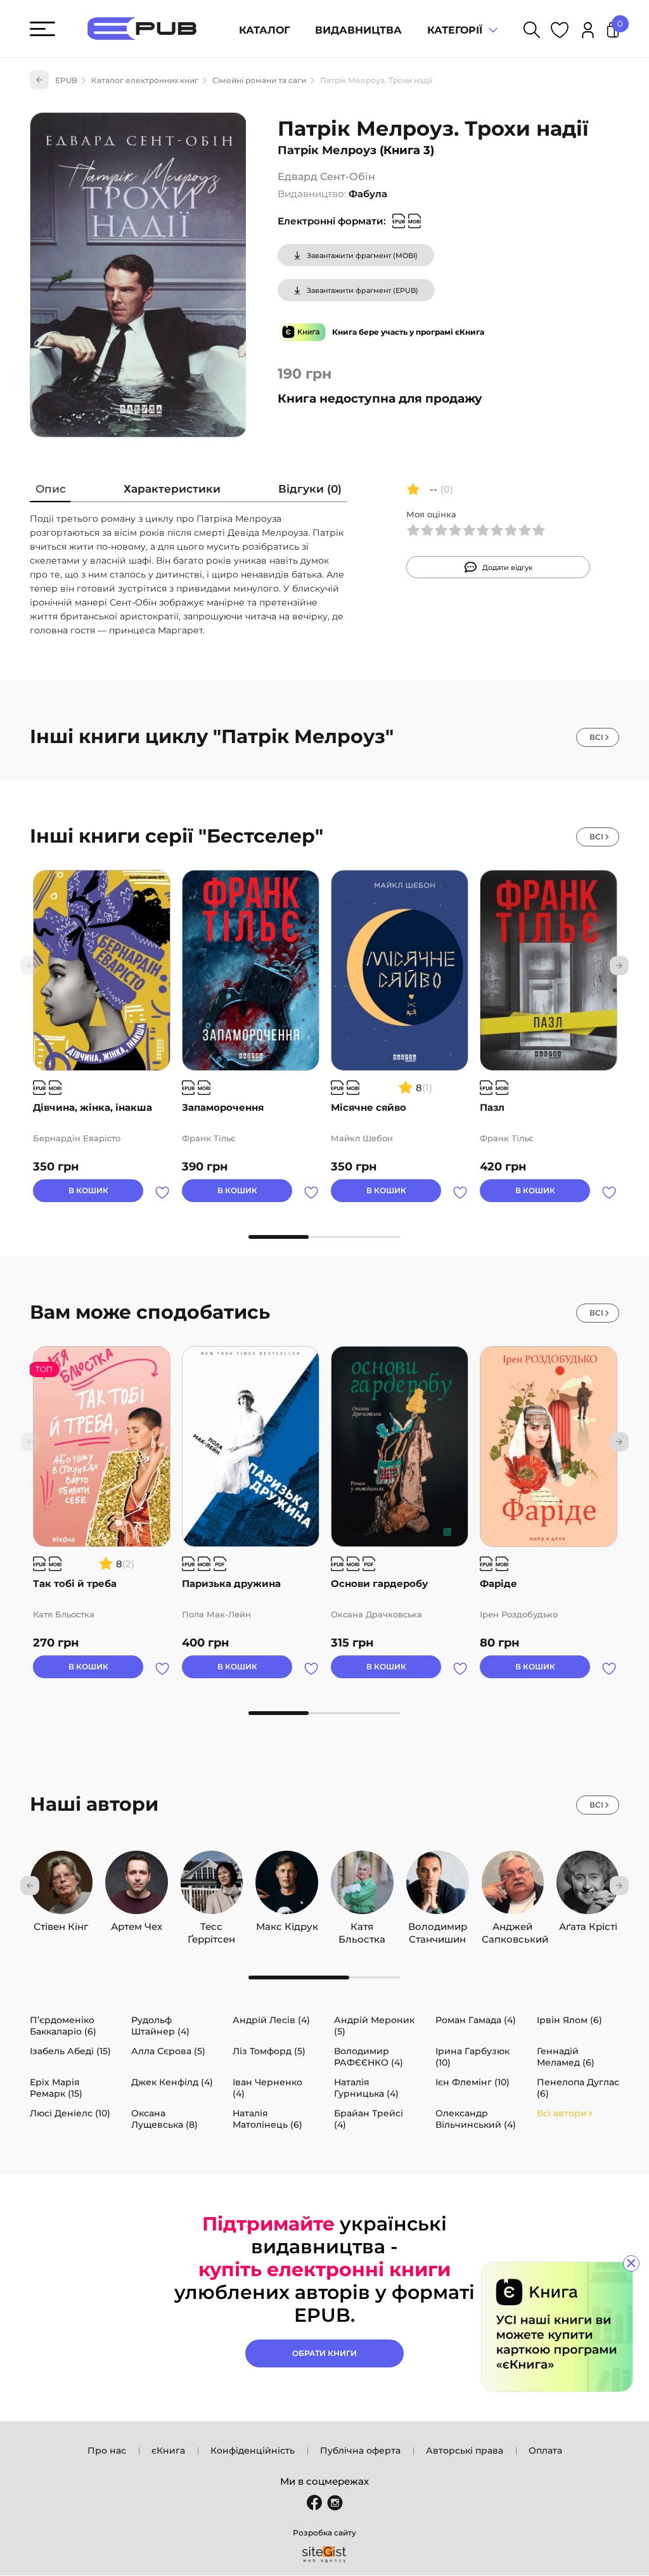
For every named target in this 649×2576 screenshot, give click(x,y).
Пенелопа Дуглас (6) (578, 2088)
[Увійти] (588, 32)
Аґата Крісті (588, 1926)
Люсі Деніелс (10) (70, 2113)
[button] (619, 966)
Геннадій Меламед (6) (566, 2057)
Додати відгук (508, 567)
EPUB (66, 80)
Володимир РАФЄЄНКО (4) (369, 2057)
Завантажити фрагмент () (362, 256)
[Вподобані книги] (560, 32)
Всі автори (562, 2113)
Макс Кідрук (287, 1926)
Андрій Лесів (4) (271, 2020)
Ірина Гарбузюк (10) (472, 2057)
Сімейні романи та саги (259, 80)
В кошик (88, 1190)
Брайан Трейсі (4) (369, 2119)
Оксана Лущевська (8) (164, 2119)
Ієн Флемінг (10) (472, 2082)
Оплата (545, 2450)
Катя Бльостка (362, 1927)
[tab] (51, 492)
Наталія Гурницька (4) (366, 2088)
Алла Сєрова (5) (168, 2051)
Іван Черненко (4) (267, 2088)
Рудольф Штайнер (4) (160, 2026)
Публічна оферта (360, 2450)
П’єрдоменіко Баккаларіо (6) (63, 2026)
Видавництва (358, 30)
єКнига (168, 2450)
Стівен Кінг (61, 1926)
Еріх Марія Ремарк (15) (56, 2088)
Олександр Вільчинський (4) (476, 2119)
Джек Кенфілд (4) (172, 2082)
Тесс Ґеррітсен (211, 1927)
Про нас (107, 2450)
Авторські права (465, 2450)
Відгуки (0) (310, 489)
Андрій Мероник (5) (374, 2026)
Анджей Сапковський (513, 1927)
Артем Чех (137, 1926)
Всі (596, 737)
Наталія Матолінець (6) (267, 2119)
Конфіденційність (253, 2450)
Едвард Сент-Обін (326, 177)
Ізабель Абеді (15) (70, 2051)
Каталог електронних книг (145, 80)
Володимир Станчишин (438, 1927)
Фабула (368, 194)
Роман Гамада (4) (476, 2020)
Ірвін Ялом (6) (569, 2020)
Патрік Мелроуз (327, 150)
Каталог (264, 30)
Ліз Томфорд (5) (269, 2051)
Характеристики (172, 489)
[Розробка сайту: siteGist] (324, 2554)
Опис (51, 489)
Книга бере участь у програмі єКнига (408, 332)
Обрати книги (324, 2353)
